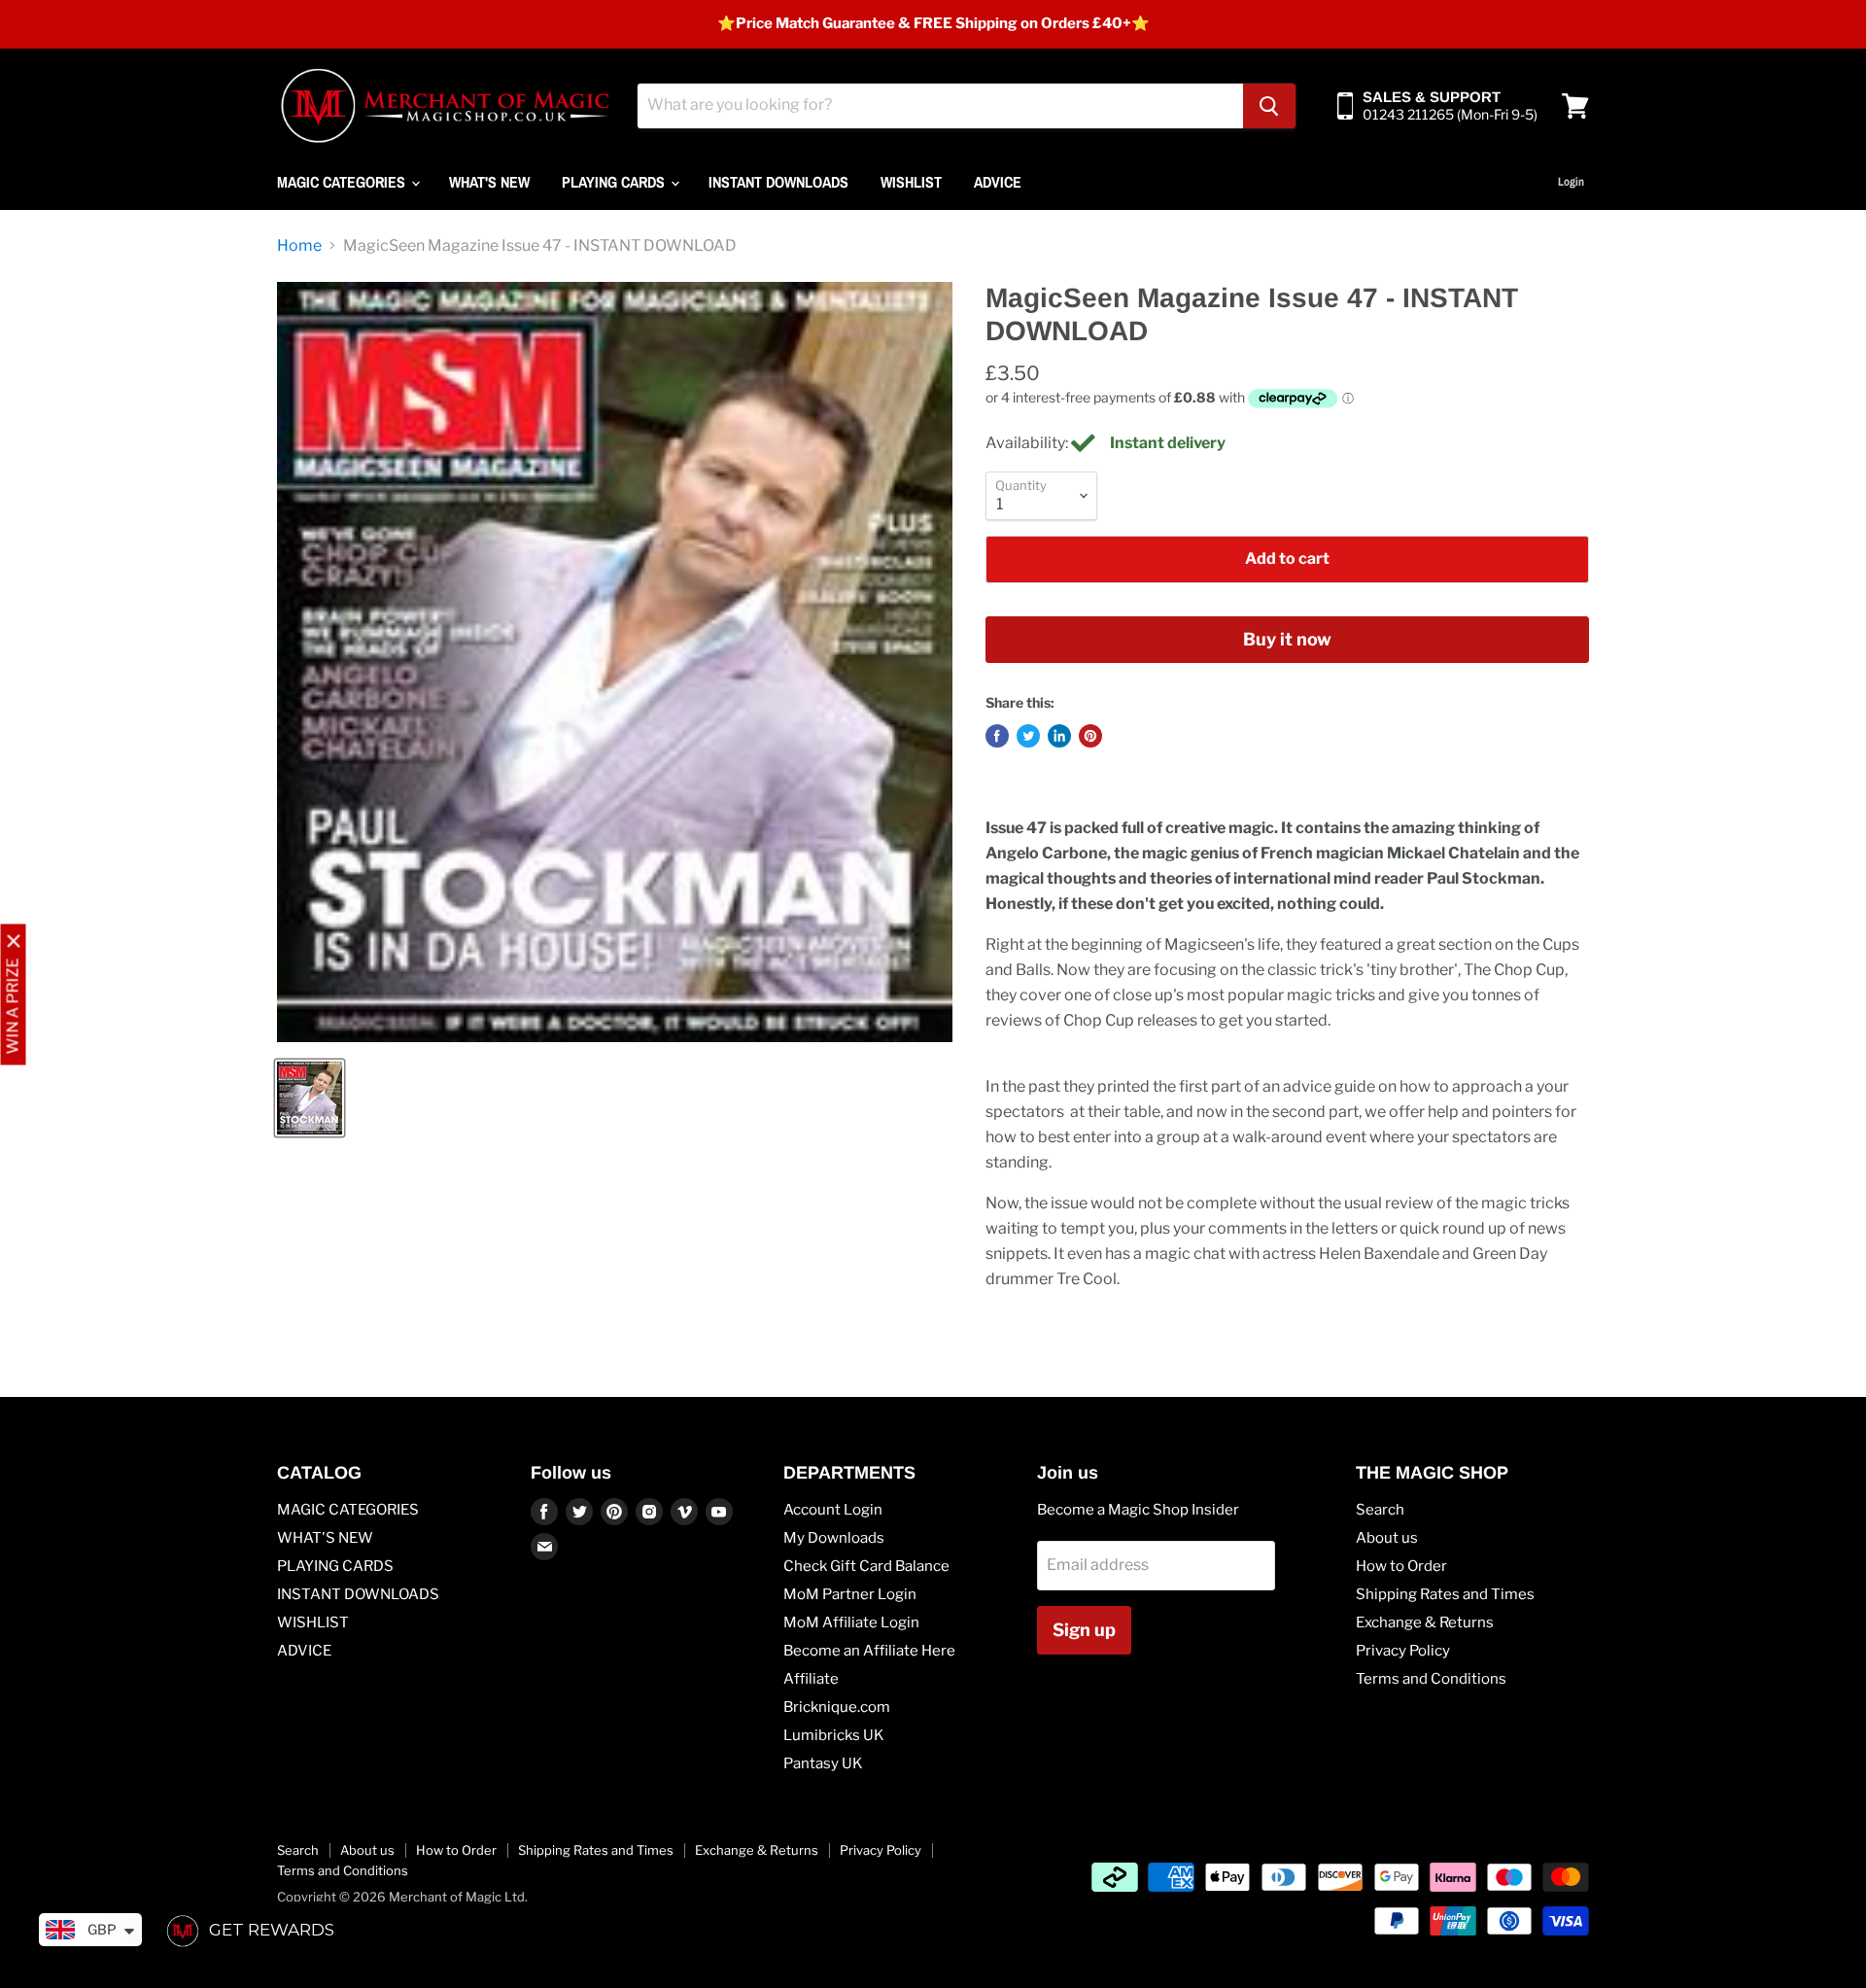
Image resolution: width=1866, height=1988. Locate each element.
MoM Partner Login (850, 1594)
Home (299, 246)
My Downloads (834, 1538)
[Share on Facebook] (997, 736)
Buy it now (1287, 639)
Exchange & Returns (1425, 1622)
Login (1571, 182)
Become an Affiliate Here (869, 1651)
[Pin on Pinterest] (1090, 736)
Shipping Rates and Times (1445, 1594)
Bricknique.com (837, 1707)
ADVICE (998, 182)
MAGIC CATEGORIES (343, 182)
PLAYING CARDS (615, 182)
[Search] (1269, 106)
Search (1380, 1510)
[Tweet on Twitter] (1028, 736)
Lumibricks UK (834, 1735)
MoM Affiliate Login (851, 1622)
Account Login (833, 1510)
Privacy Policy (1403, 1651)
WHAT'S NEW (489, 182)
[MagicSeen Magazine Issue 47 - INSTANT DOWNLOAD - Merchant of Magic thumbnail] (310, 1098)
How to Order (1401, 1566)
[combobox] (940, 106)
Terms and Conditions (1431, 1679)
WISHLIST (911, 182)
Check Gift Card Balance (866, 1566)
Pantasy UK (823, 1763)
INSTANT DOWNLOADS (778, 182)
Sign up (1084, 1630)
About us (1387, 1538)
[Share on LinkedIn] (1059, 736)
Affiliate (811, 1679)
